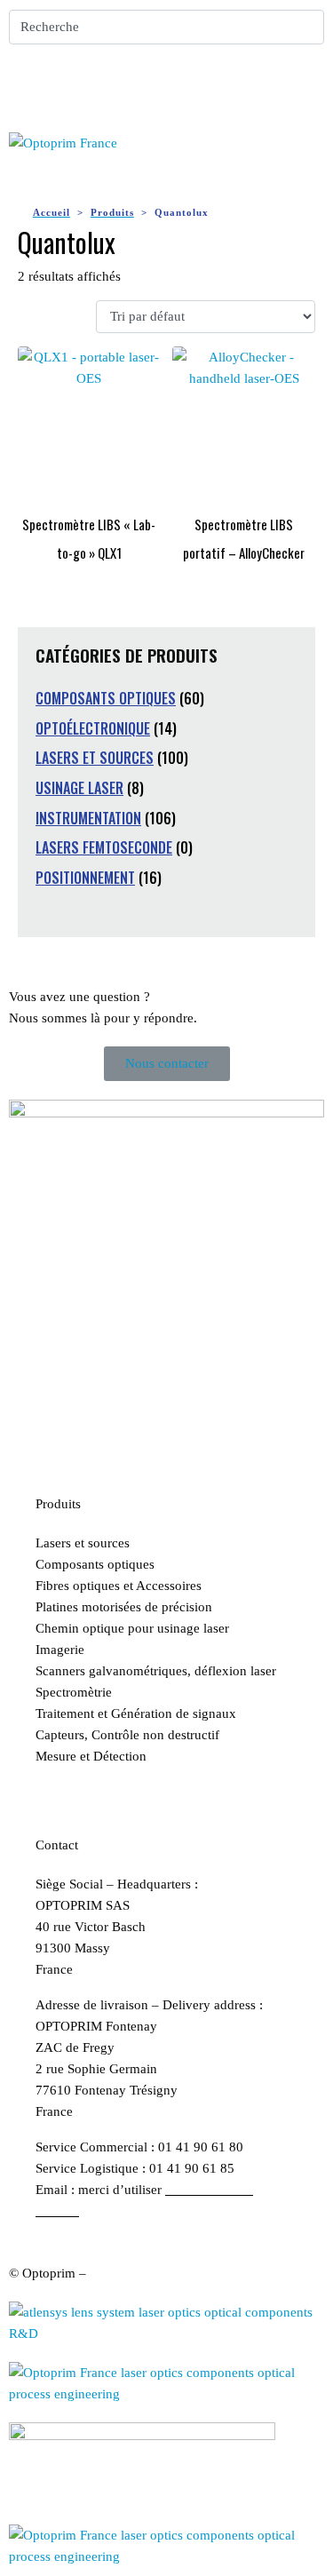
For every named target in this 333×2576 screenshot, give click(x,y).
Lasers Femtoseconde (104, 847)
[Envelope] (79, 84)
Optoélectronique (93, 728)
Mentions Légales (139, 2273)
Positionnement (85, 878)
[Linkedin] (31, 84)
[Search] (307, 27)
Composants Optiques (106, 698)
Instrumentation (88, 818)
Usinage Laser (79, 788)
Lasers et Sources (95, 758)
